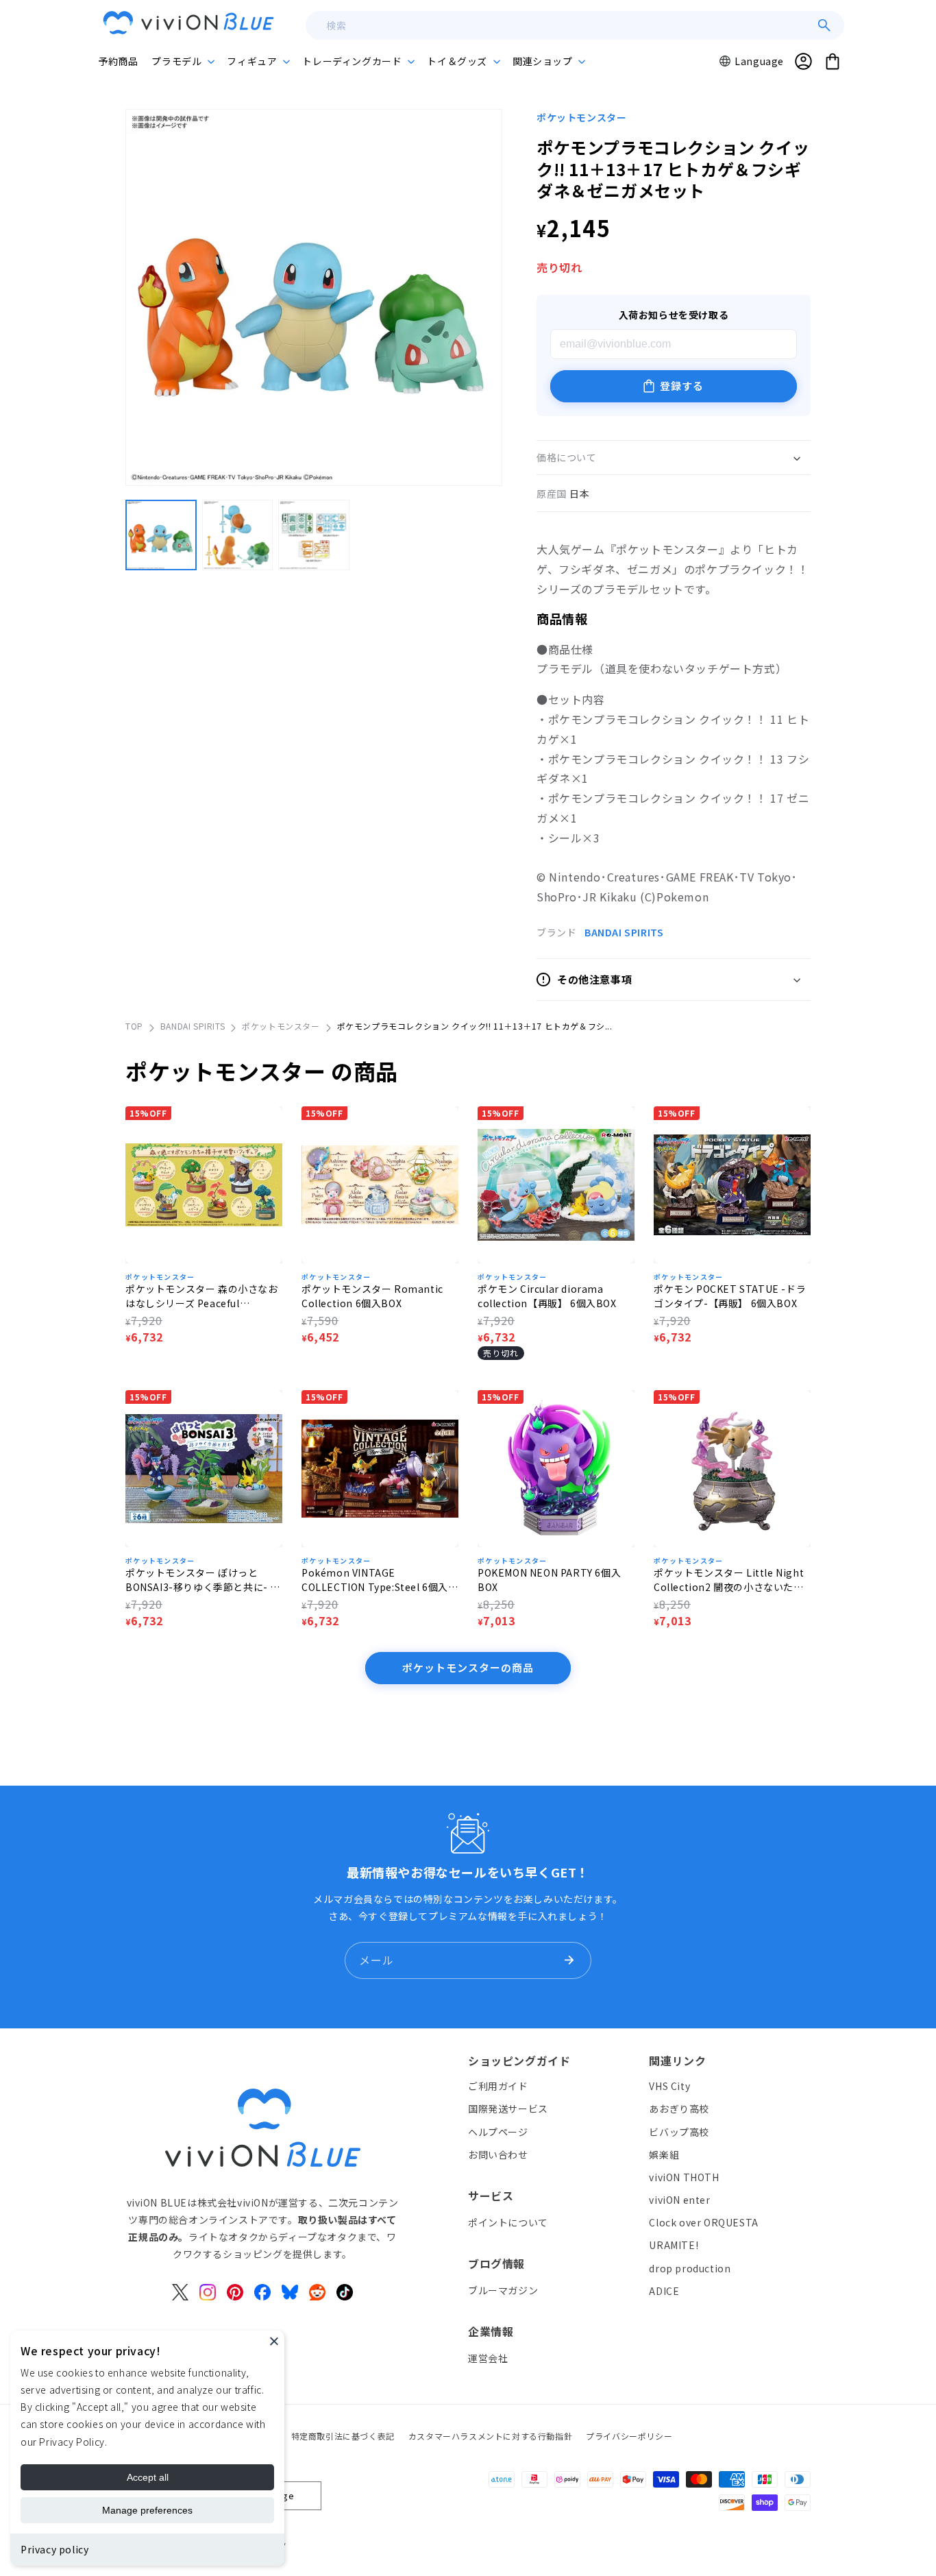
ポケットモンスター (581, 117)
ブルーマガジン (503, 2289)
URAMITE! (674, 2245)
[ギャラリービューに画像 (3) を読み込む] (314, 535)
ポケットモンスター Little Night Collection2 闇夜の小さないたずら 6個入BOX (729, 1580)
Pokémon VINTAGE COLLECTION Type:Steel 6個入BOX (375, 1580)
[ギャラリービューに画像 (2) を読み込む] (238, 535)
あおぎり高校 (679, 2109)
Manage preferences (147, 2510)
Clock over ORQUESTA (703, 2222)
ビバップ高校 (679, 2131)
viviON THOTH (684, 2176)
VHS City (669, 2086)
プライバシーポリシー (629, 2436)
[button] (182, 61)
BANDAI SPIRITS (624, 932)
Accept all (148, 2477)
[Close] (274, 2341)
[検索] (824, 25)
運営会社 (488, 2357)
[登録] (569, 1960)
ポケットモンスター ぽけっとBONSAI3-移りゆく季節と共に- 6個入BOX (201, 1580)
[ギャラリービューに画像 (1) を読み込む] (161, 535)
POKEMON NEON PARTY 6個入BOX (549, 1580)
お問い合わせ (498, 2154)
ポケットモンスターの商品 (468, 1667)
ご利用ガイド (498, 2086)
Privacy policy (54, 2549)
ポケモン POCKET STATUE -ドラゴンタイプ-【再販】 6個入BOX (730, 1296)
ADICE (664, 2290)
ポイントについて (508, 2222)
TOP (134, 1026)
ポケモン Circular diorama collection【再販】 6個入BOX (547, 1296)
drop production (690, 2268)
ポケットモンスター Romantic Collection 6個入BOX (372, 1296)
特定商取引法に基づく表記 (343, 2436)
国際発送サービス (508, 2109)
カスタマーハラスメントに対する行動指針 (490, 2436)
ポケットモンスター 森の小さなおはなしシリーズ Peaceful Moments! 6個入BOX (202, 1296)
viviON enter (679, 2200)
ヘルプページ (498, 2131)
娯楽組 (664, 2154)
